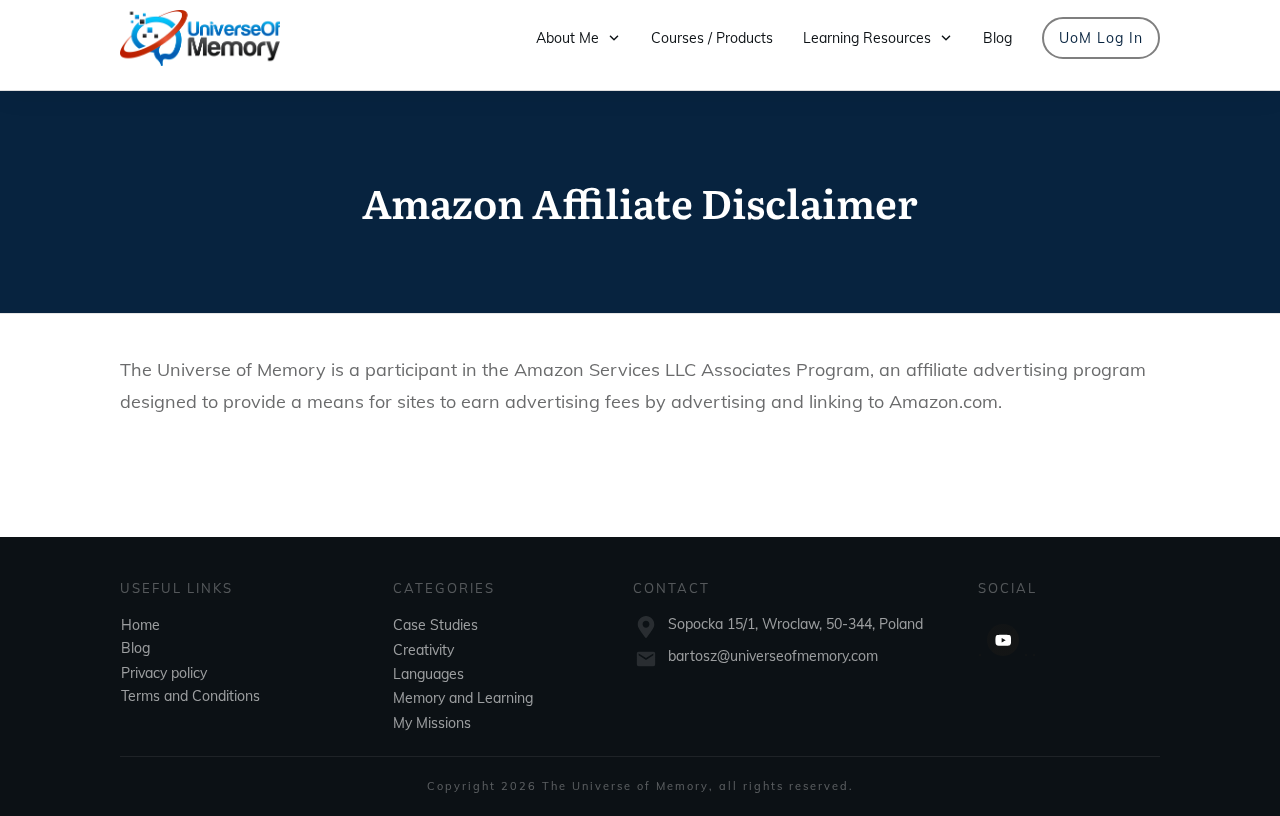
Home (140, 625)
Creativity (423, 650)
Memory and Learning (463, 698)
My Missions (432, 723)
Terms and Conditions (190, 696)
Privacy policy (164, 673)
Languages (428, 674)
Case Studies (435, 625)
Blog (135, 648)
